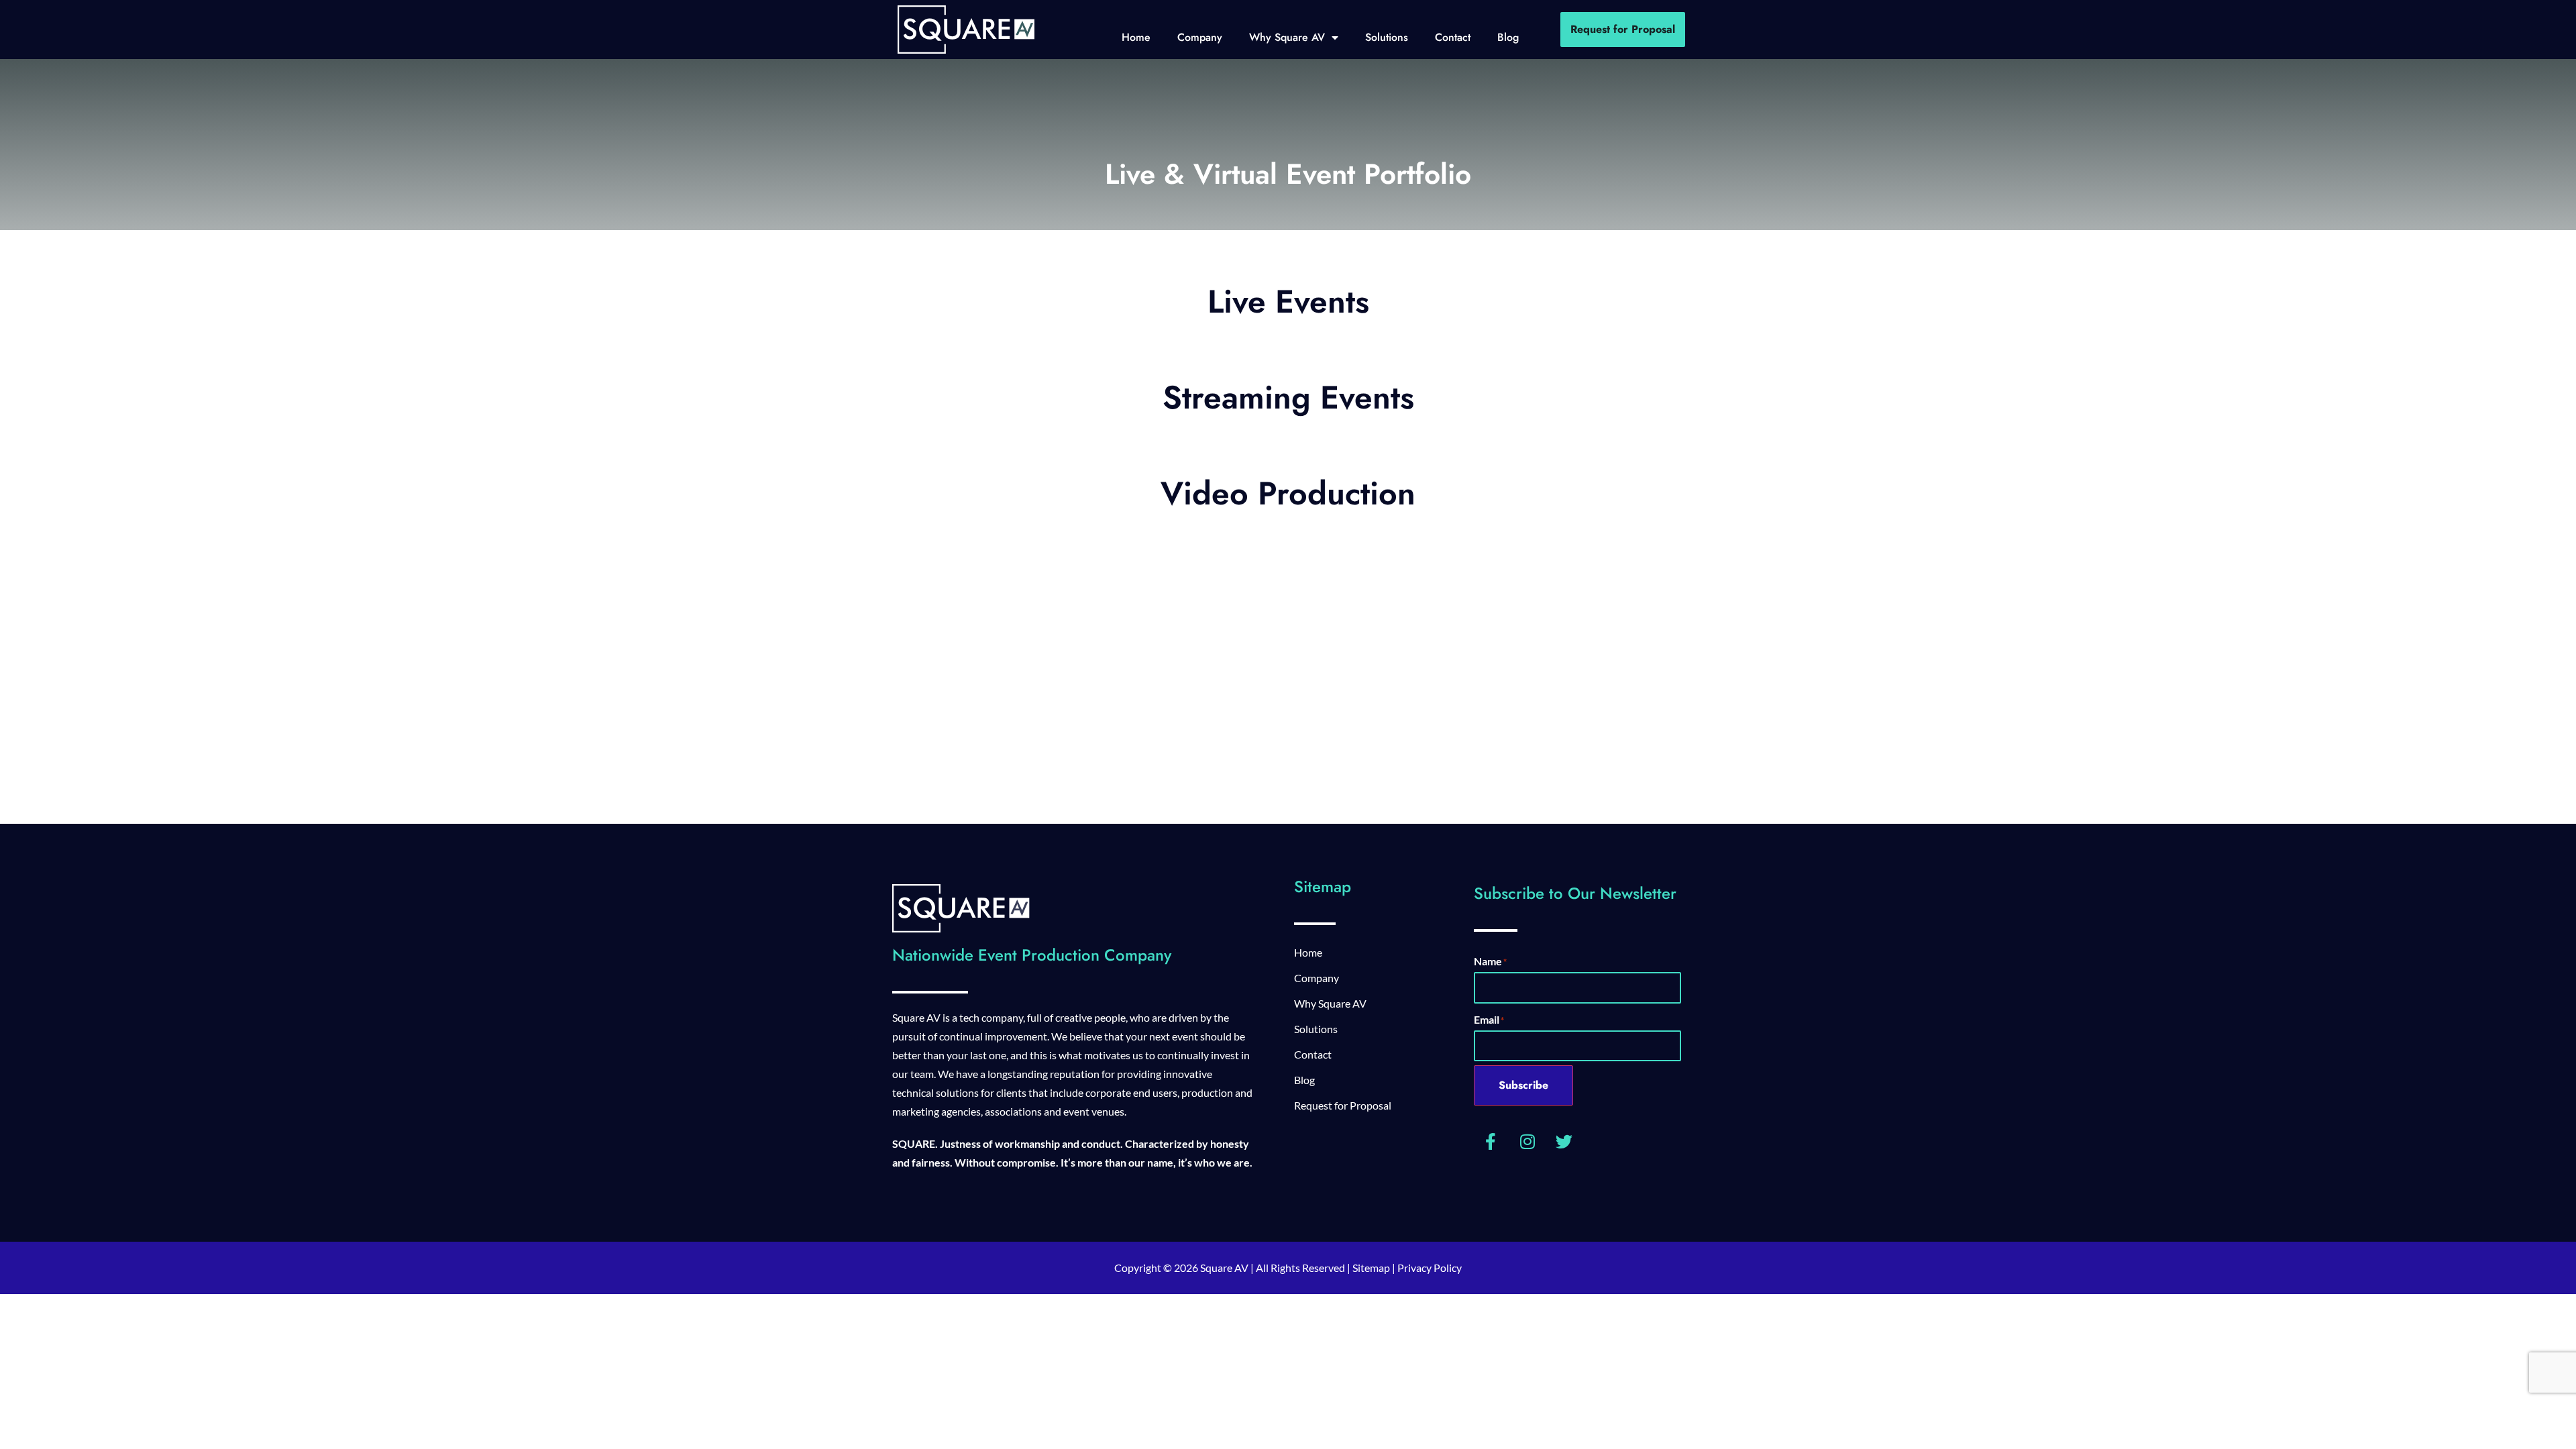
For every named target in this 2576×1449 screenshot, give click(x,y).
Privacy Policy (1430, 1268)
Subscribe (1523, 1085)
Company (1200, 37)
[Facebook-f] (1491, 1141)
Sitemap (1371, 1268)
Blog (1508, 37)
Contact (1453, 37)
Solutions (1387, 37)
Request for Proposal (1343, 1105)
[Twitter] (1564, 1141)
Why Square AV (1287, 37)
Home (1136, 37)
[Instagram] (1527, 1141)
